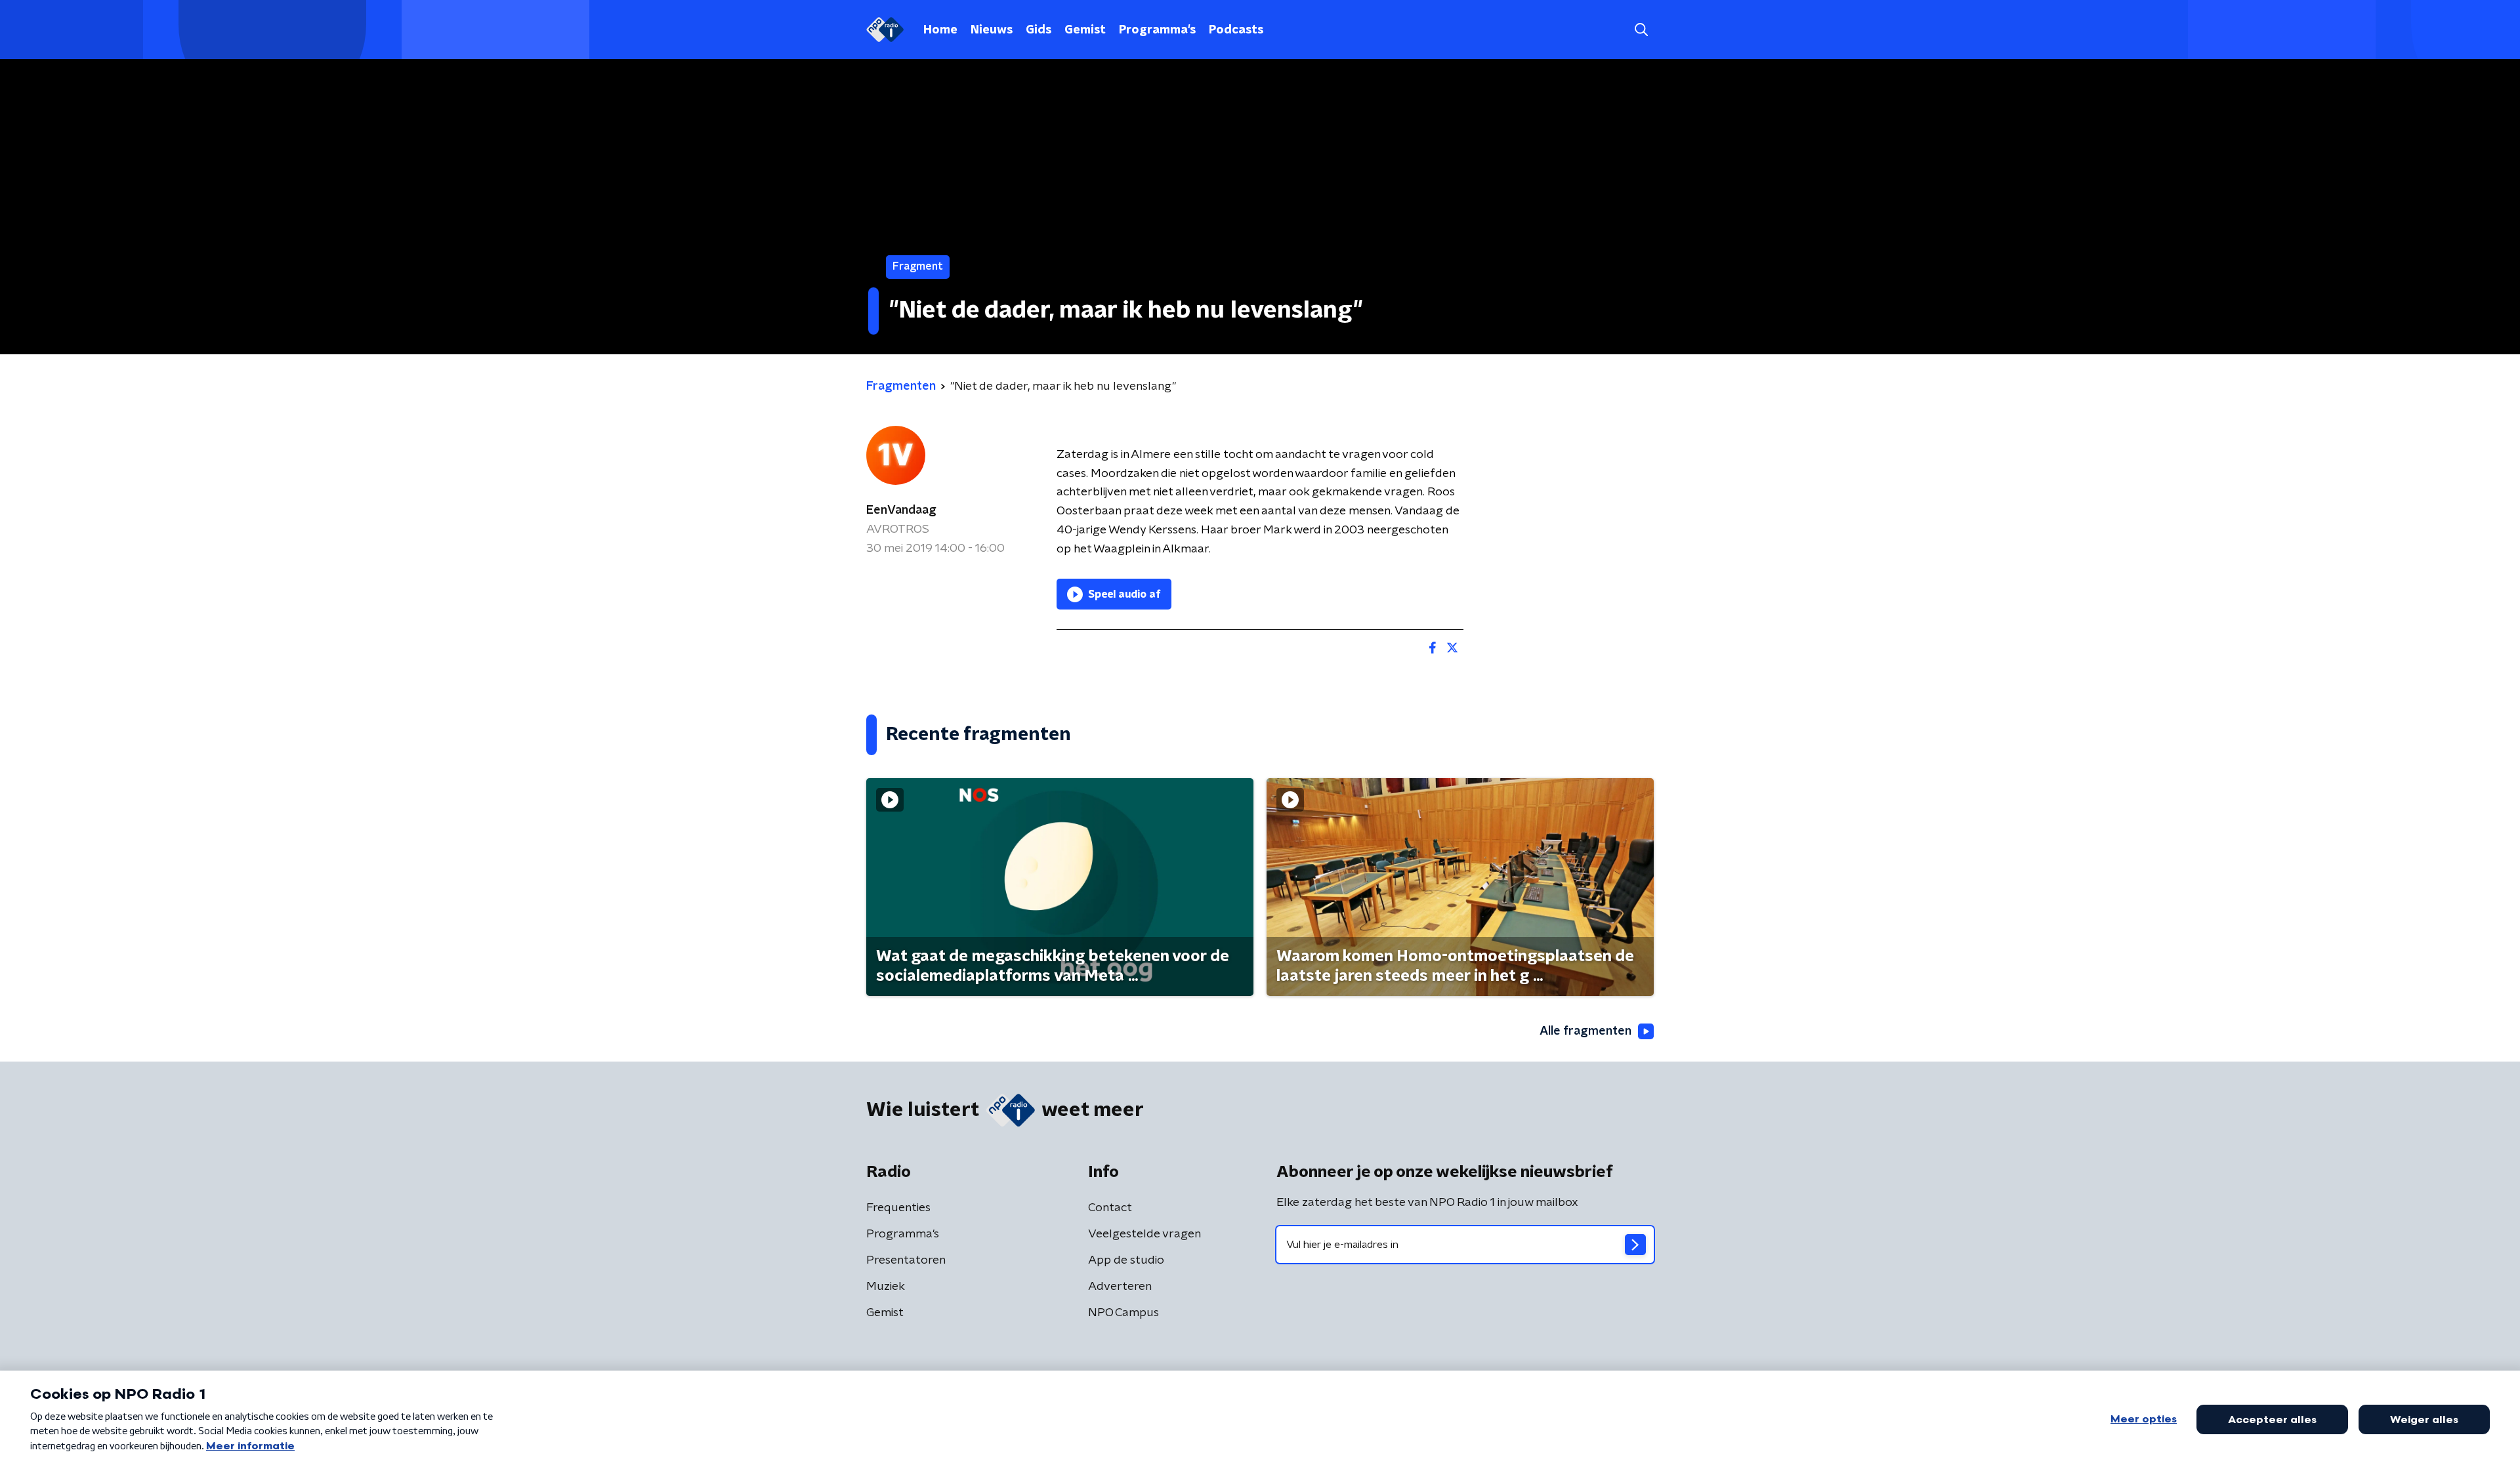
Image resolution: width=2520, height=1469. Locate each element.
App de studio (1126, 1260)
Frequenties (898, 1208)
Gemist (1085, 30)
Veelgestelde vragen (1144, 1234)
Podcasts (1236, 30)
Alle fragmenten (1585, 1031)
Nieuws (992, 30)
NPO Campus (1123, 1313)
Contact (1110, 1208)
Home (940, 30)
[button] (1641, 30)
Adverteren (1120, 1287)
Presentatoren (906, 1260)
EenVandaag (901, 510)
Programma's (1157, 30)
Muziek (886, 1287)
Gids (1039, 30)
